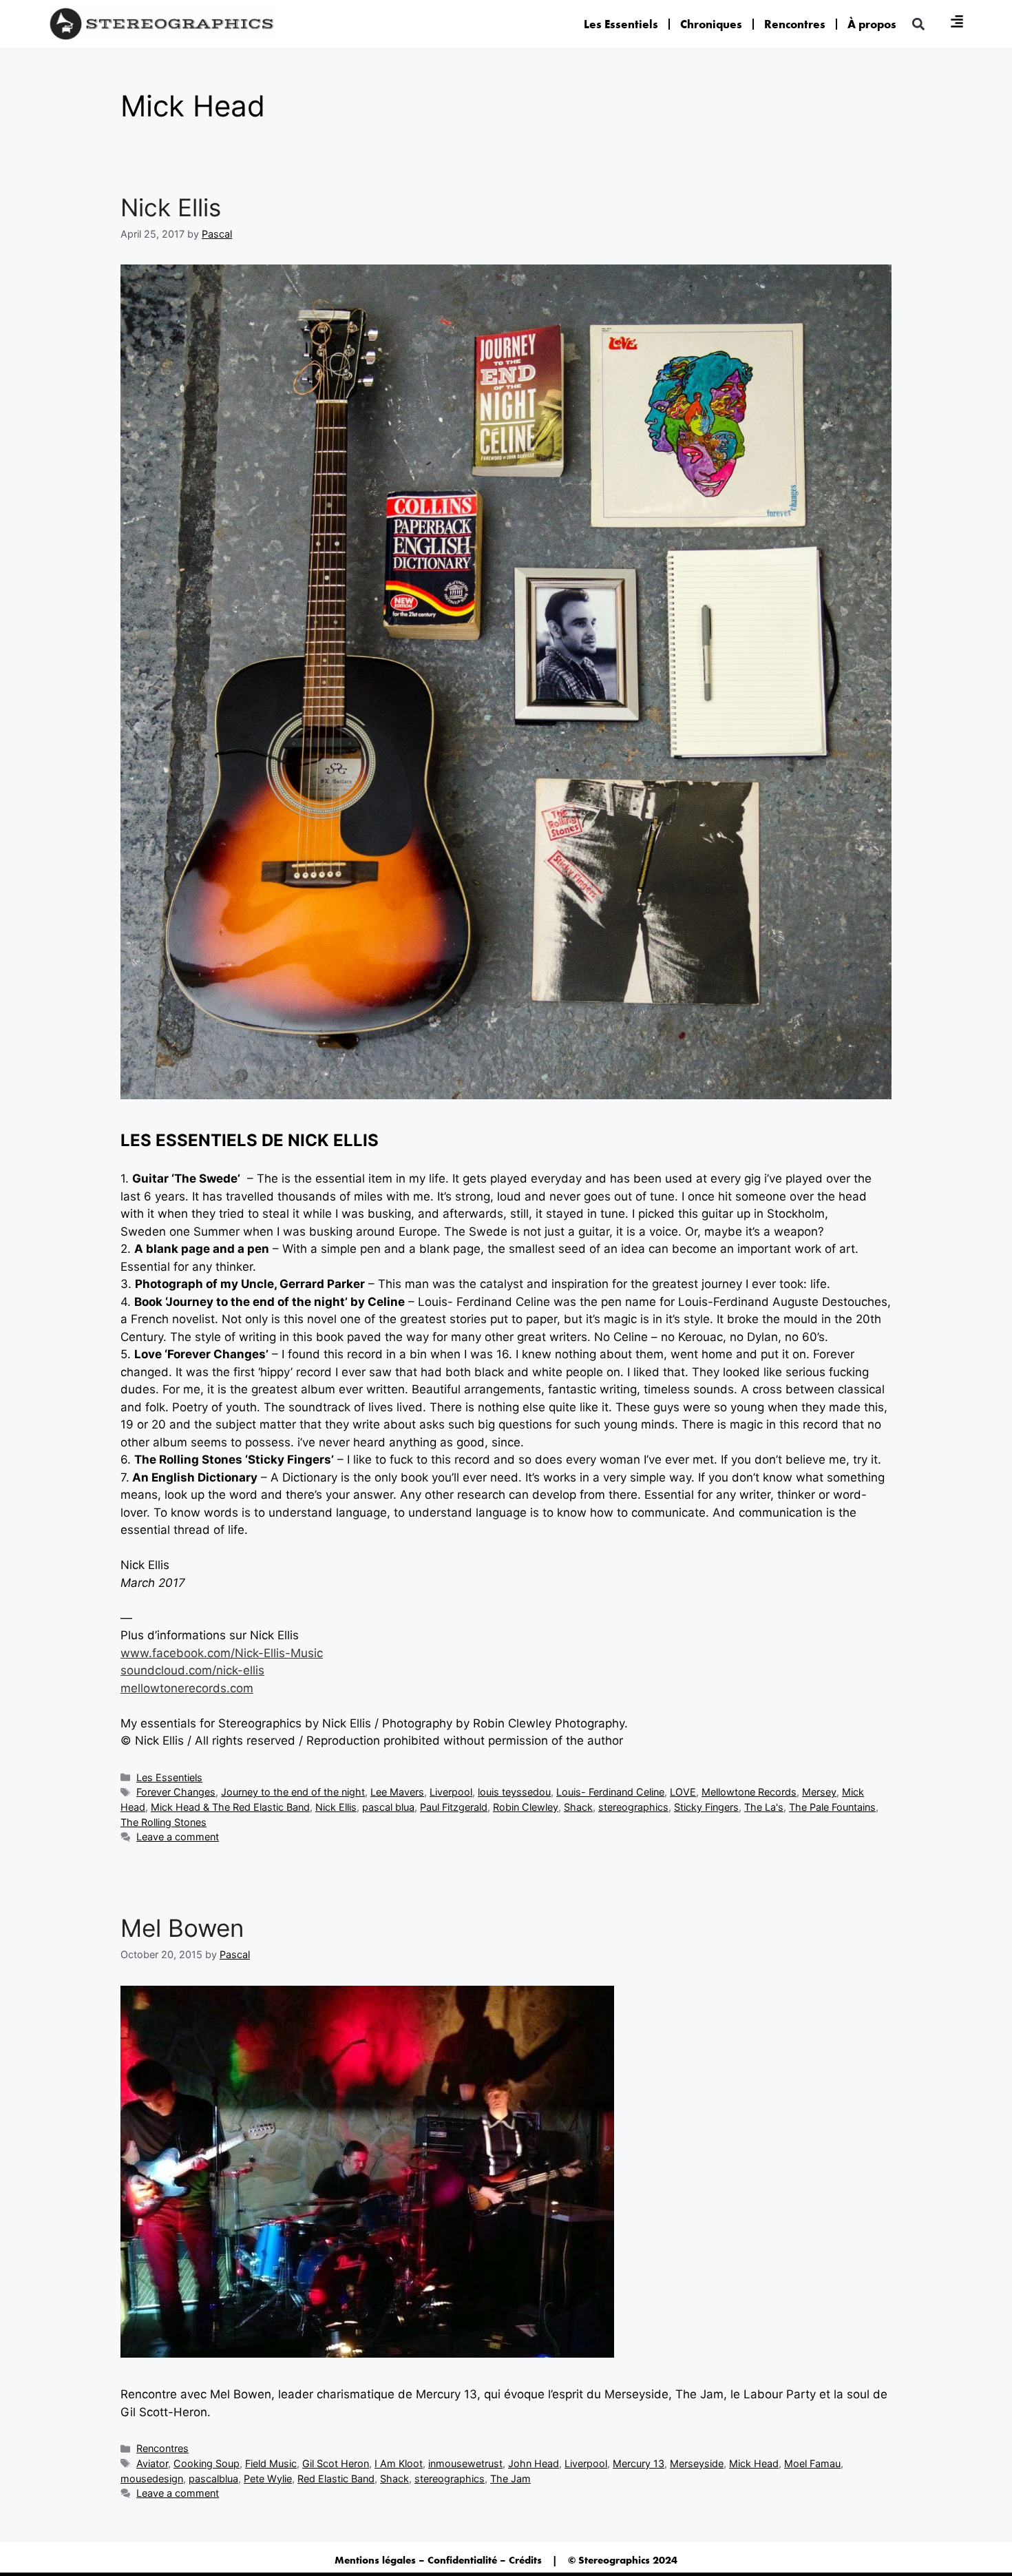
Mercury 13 (639, 2463)
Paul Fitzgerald (454, 1807)
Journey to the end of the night (293, 1792)
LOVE (683, 1792)
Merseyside (697, 2463)
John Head (534, 2463)
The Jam (510, 2479)
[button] (918, 24)
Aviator (152, 2463)
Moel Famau (812, 2463)
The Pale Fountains (832, 1807)
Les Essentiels (621, 24)
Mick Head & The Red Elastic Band (230, 1807)
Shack (578, 1807)
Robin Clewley (526, 1807)
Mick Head (754, 2463)
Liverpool (451, 1792)
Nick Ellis (171, 207)
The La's (764, 1807)
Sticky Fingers (706, 1807)
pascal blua (388, 1807)
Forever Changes (176, 1792)
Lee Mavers (397, 1792)
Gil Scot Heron (336, 2463)
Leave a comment (178, 1837)
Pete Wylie (268, 2479)
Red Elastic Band (336, 2479)
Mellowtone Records (749, 1792)
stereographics (633, 1807)
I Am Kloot (399, 2463)
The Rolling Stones (164, 1822)
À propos (872, 24)
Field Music (271, 2463)
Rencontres (795, 24)
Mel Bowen (182, 1928)
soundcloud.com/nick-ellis (192, 1670)
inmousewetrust (465, 2463)
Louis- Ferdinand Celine (610, 1792)
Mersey (819, 1792)
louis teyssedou (514, 1792)
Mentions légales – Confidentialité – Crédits (438, 2560)
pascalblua (213, 2479)
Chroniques (711, 24)
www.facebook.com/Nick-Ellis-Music (222, 1653)
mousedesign (152, 2479)
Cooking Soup (207, 2463)
